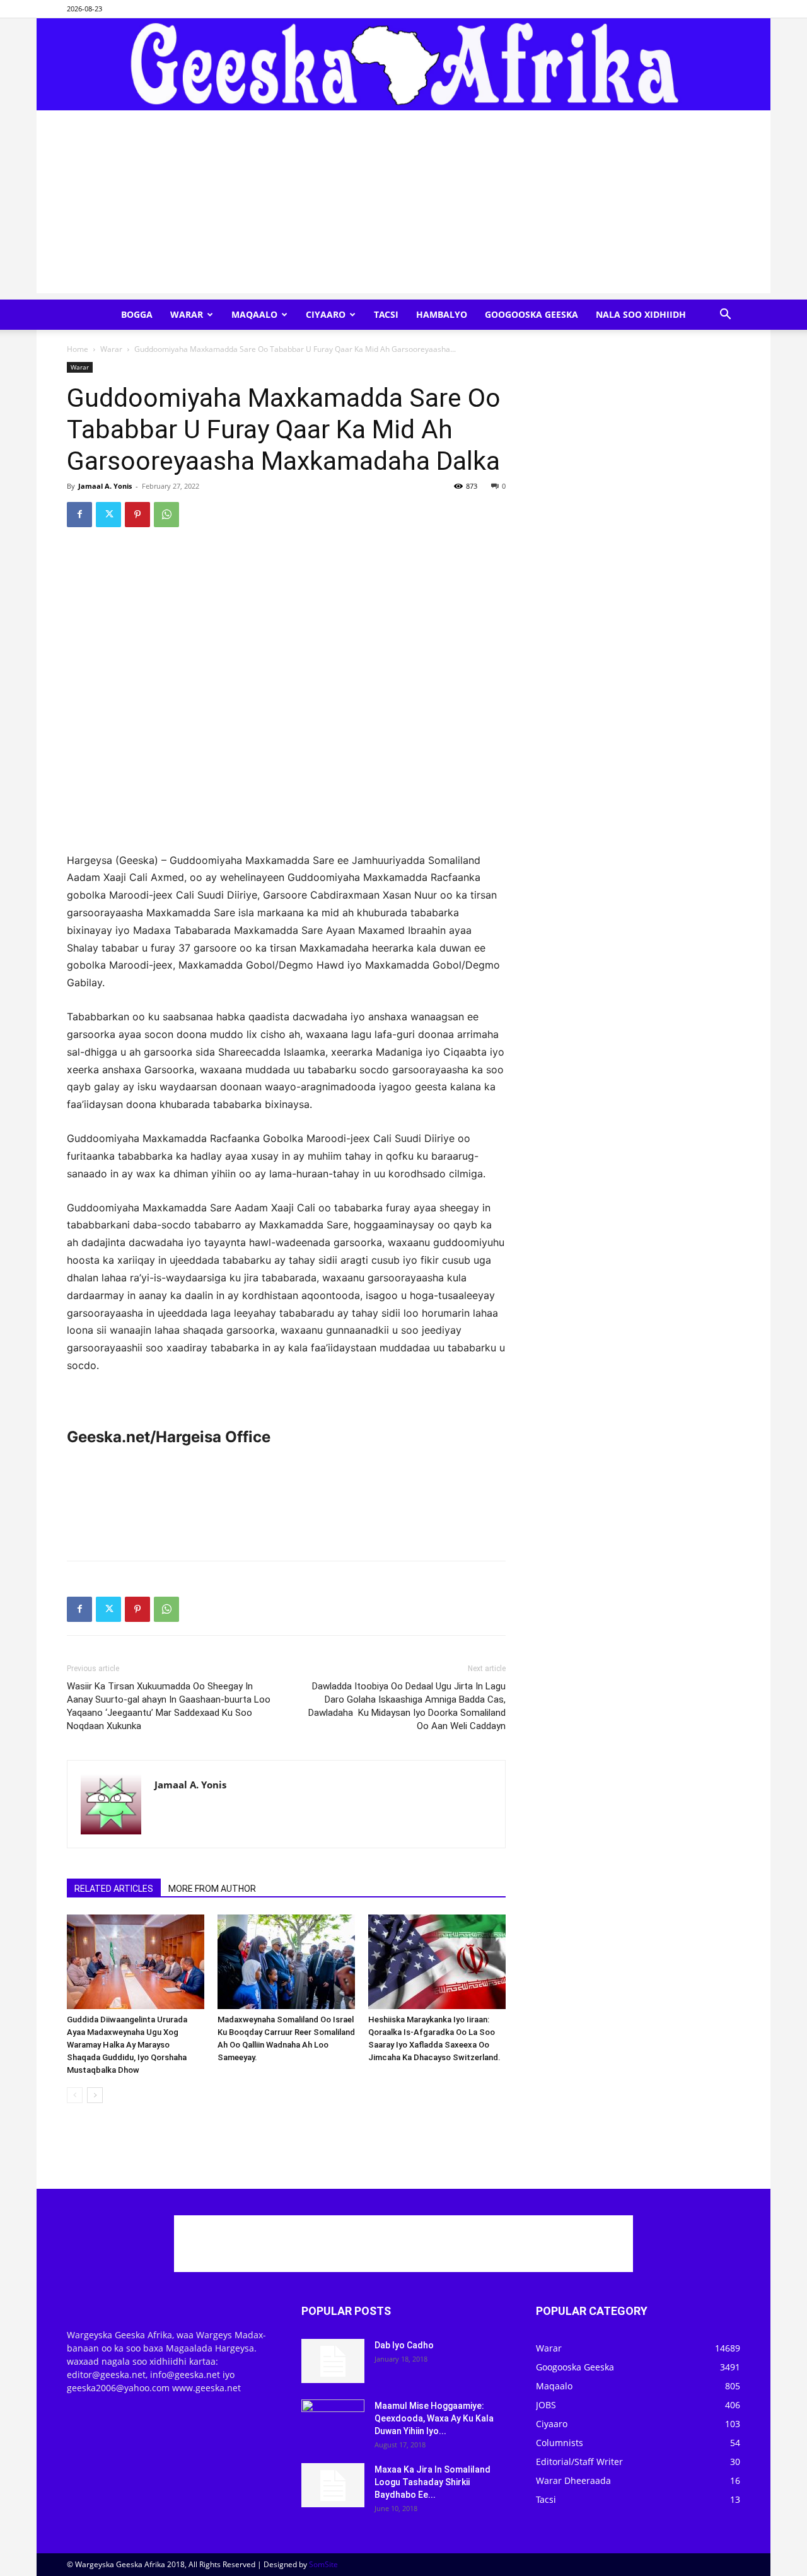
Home (78, 349)
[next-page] (95, 2095)
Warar (187, 314)
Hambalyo (442, 314)
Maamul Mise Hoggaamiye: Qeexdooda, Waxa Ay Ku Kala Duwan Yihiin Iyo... (434, 2418)
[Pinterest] (137, 515)
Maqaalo (254, 314)
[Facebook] (79, 515)
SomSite (323, 2564)
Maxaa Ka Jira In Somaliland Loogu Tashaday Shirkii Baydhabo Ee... (433, 2482)
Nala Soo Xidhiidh (641, 314)
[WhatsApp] (166, 515)
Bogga (137, 314)
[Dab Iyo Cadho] (333, 2361)
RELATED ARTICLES (114, 1889)
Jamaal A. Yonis (105, 486)
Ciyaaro (326, 314)
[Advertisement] (403, 205)
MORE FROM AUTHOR (212, 1889)
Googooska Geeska (531, 314)
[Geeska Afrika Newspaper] (403, 64)
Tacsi (386, 314)
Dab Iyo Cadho (404, 2345)
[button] (725, 316)
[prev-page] (75, 2095)
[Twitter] (108, 515)
